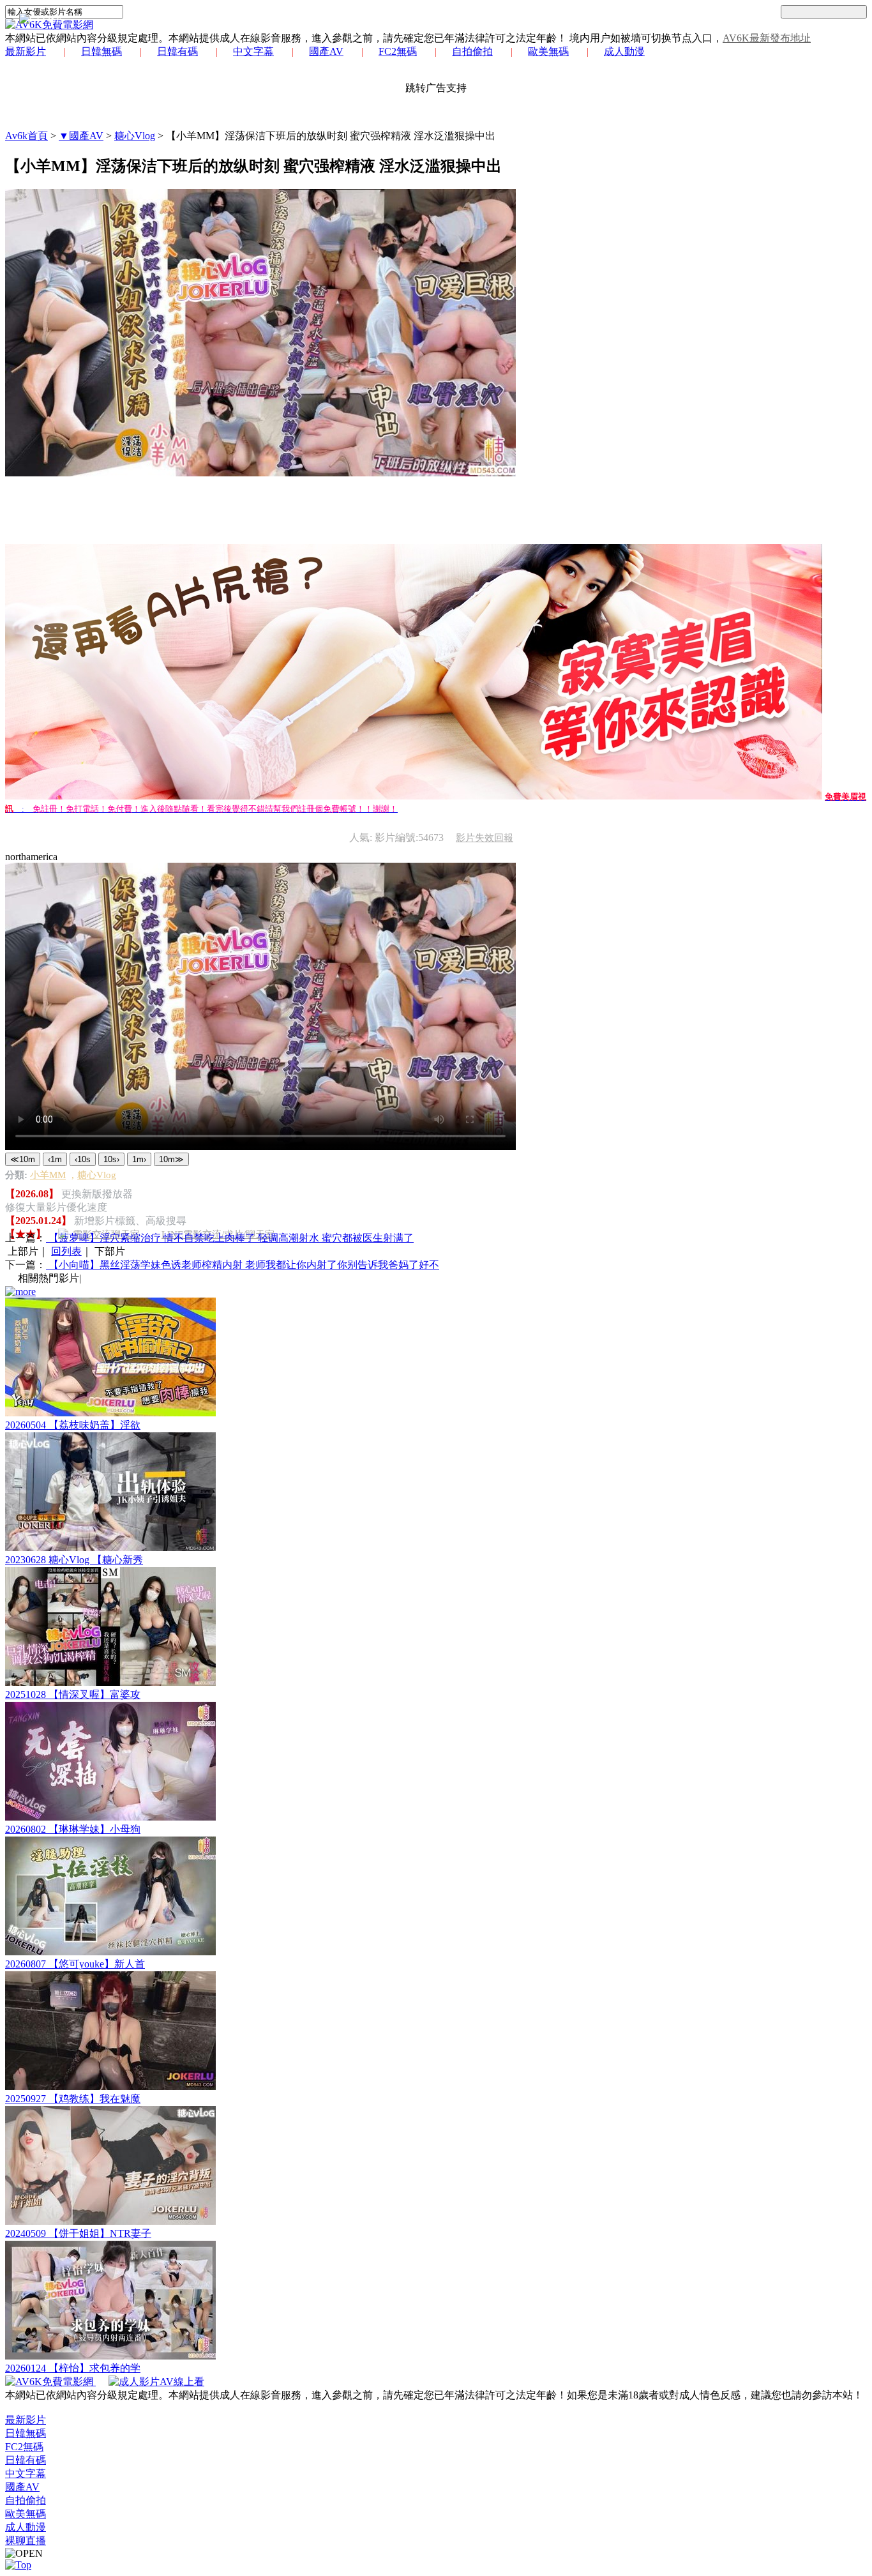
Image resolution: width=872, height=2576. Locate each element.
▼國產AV (81, 136)
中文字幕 (253, 51)
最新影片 (26, 51)
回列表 (66, 1251)
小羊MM (48, 1175)
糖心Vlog (135, 136)
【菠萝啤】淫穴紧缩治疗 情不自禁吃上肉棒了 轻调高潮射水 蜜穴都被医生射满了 (230, 1238)
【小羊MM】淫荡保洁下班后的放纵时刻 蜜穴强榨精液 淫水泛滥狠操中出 (331, 136)
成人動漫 (624, 51)
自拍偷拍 (472, 51)
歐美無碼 (548, 51)
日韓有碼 (177, 51)
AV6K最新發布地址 (767, 38)
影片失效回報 (485, 838)
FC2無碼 (398, 51)
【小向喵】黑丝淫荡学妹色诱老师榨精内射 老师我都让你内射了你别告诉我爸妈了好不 (243, 1265)
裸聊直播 (26, 2541)
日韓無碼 (101, 51)
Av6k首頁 (26, 136)
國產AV (326, 51)
